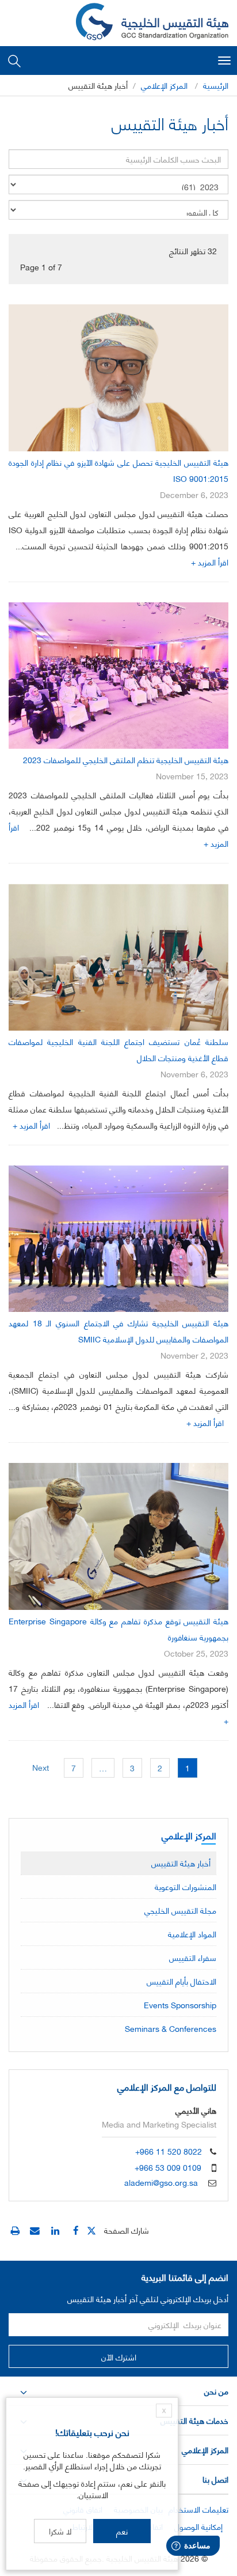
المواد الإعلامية (192, 1934)
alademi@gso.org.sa (161, 2182)
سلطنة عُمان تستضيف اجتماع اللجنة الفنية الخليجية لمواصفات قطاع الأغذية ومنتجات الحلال (118, 1049)
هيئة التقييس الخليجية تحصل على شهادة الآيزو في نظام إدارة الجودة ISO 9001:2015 (118, 470)
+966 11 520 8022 (169, 2151)
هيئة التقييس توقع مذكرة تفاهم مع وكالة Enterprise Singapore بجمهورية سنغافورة (118, 1629)
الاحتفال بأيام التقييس (181, 1981)
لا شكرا (60, 2531)
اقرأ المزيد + (210, 562)
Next (41, 1767)
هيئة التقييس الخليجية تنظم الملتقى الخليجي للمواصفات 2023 (126, 759)
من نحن (216, 2391)
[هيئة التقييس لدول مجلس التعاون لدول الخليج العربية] (152, 23)
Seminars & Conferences (171, 2028)
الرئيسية (216, 85)
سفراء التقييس (193, 1957)
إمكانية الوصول (198, 2526)
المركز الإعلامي (164, 85)
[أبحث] (14, 60)
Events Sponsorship (180, 2004)
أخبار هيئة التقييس (181, 1863)
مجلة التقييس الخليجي (180, 1910)
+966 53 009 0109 (168, 2167)
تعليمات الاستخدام (198, 2509)
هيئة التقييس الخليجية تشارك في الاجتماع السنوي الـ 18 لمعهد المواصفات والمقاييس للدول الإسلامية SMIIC (118, 1331)
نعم (122, 2531)
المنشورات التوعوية (186, 1886)
